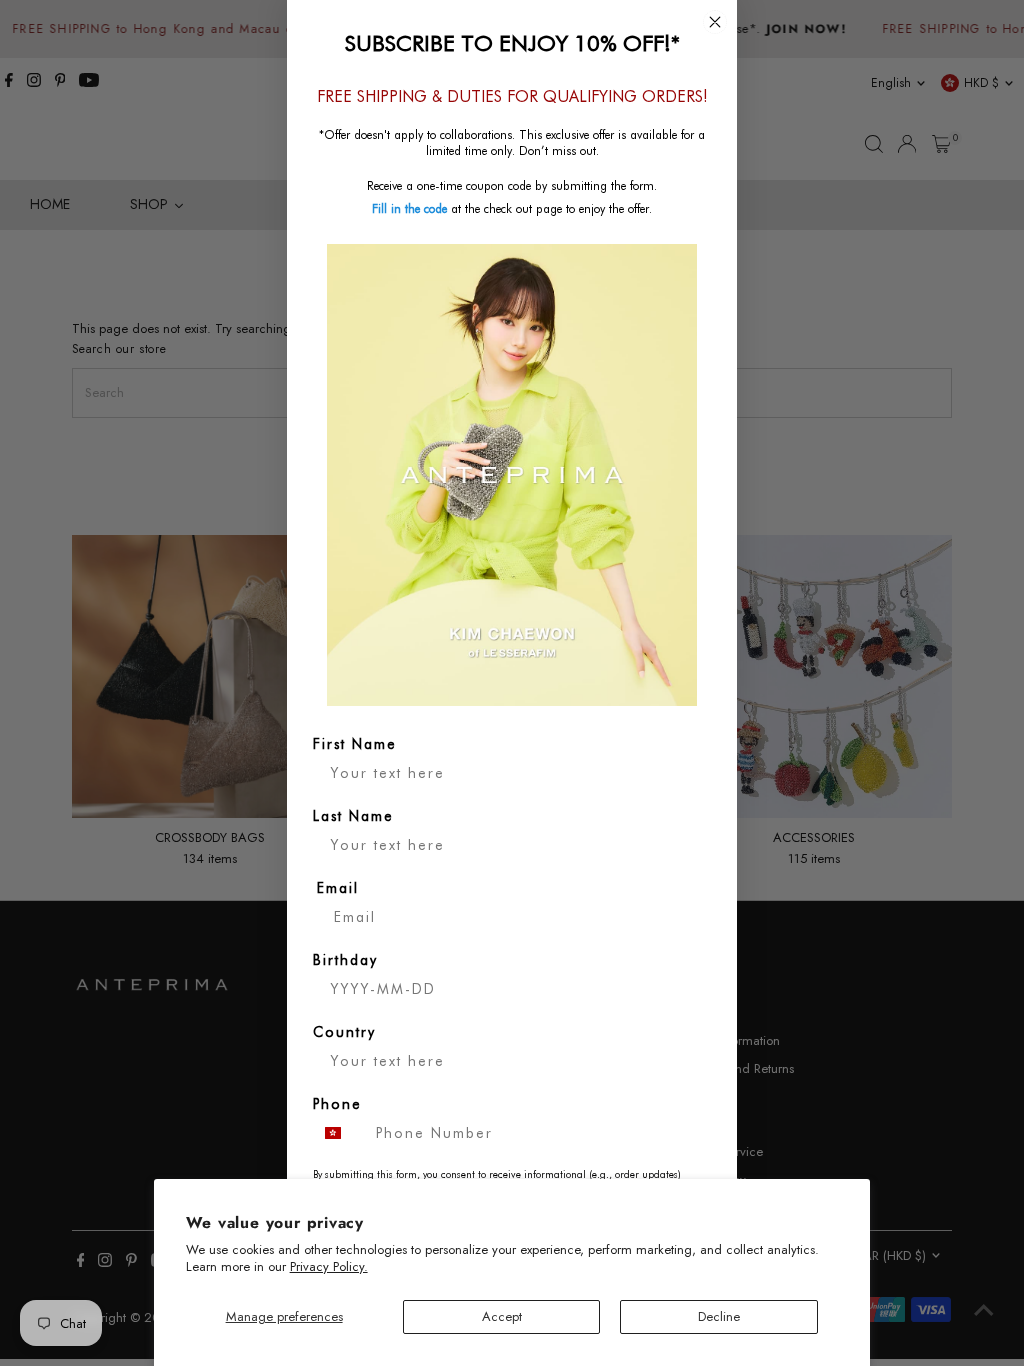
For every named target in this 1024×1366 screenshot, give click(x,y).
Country (344, 1032)
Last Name (353, 816)
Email (338, 888)
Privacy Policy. (329, 1266)
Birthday (345, 960)
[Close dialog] (715, 22)
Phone (337, 1104)
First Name (355, 744)
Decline (719, 1316)
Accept (502, 1316)
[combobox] (340, 1133)
